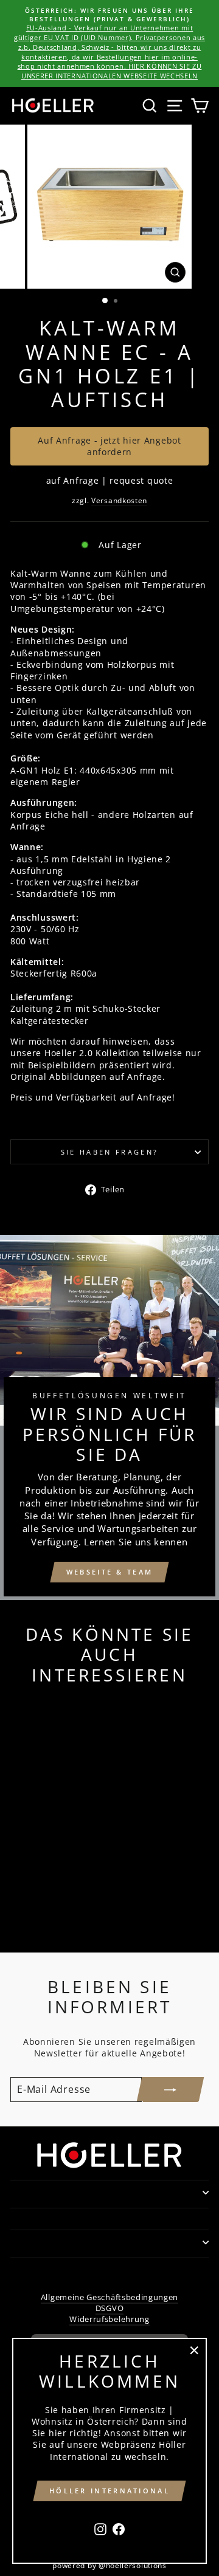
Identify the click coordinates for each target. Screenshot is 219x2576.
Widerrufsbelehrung (109, 2319)
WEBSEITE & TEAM (110, 1572)
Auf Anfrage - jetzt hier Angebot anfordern (109, 446)
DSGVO (109, 2308)
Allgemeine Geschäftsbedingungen (109, 2297)
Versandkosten (119, 500)
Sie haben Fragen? (109, 1152)
